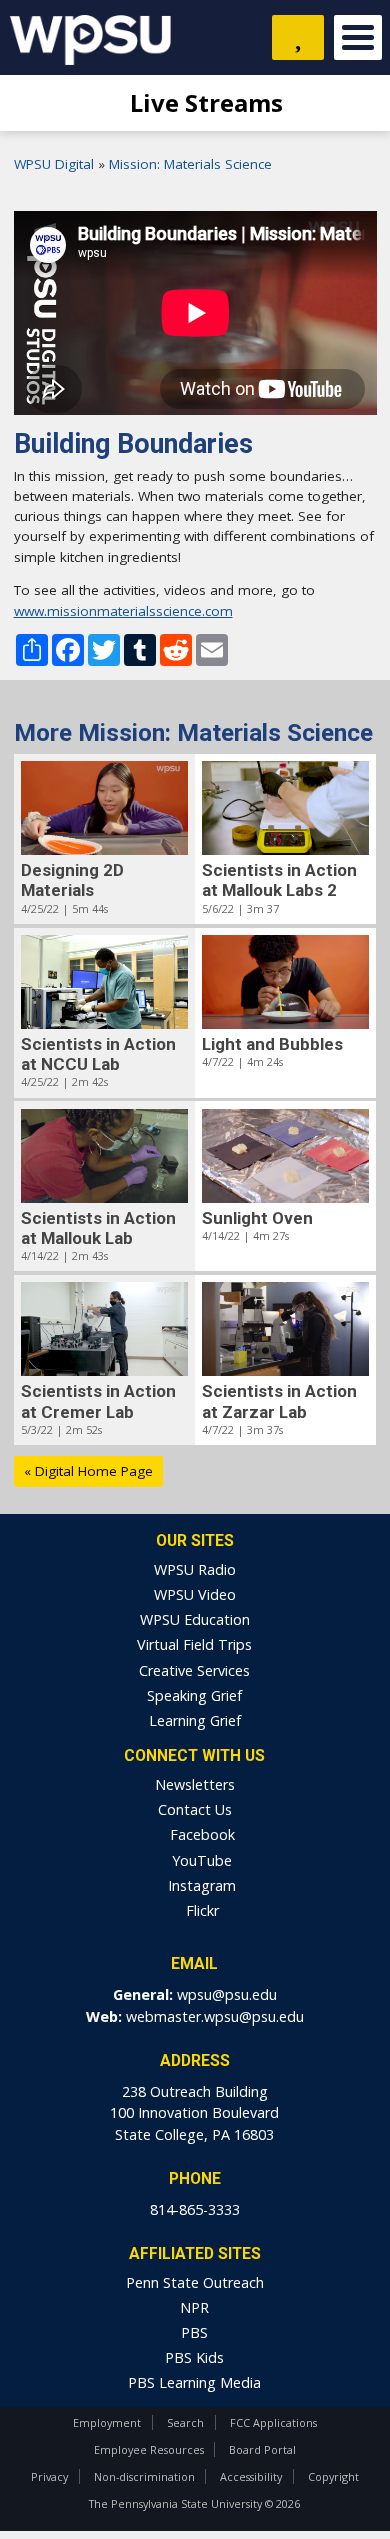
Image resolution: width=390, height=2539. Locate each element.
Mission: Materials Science (190, 164)
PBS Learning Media (194, 2382)
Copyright (333, 2476)
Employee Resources (149, 2449)
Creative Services (194, 1670)
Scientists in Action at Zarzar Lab (279, 1401)
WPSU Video (195, 1594)
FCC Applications (273, 2422)
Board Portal (262, 2449)
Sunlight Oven (257, 1218)
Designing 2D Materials (72, 880)
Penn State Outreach (195, 2282)
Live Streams (203, 102)
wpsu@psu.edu (227, 1994)
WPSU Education (195, 1619)
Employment (107, 2422)
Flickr (200, 1910)
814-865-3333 (195, 2209)
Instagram (200, 1885)
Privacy (49, 2476)
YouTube (200, 1860)
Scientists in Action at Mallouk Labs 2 (279, 880)
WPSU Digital (54, 164)
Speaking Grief (194, 1695)
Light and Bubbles (272, 1044)
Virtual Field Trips (194, 1644)
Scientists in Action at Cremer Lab (98, 1401)
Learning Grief (195, 1720)
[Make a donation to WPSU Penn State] (298, 37)
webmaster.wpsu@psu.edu (215, 2016)
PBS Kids (194, 2357)
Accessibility (251, 2476)
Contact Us (195, 1809)
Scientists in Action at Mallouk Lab (98, 1228)
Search (185, 2422)
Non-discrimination (144, 2476)
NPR (194, 2307)
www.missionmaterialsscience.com (123, 611)
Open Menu (358, 37)
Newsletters (195, 1784)
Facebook (200, 1834)
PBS (194, 2332)
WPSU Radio (195, 1569)
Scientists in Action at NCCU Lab (98, 1054)
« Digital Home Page (88, 1471)
